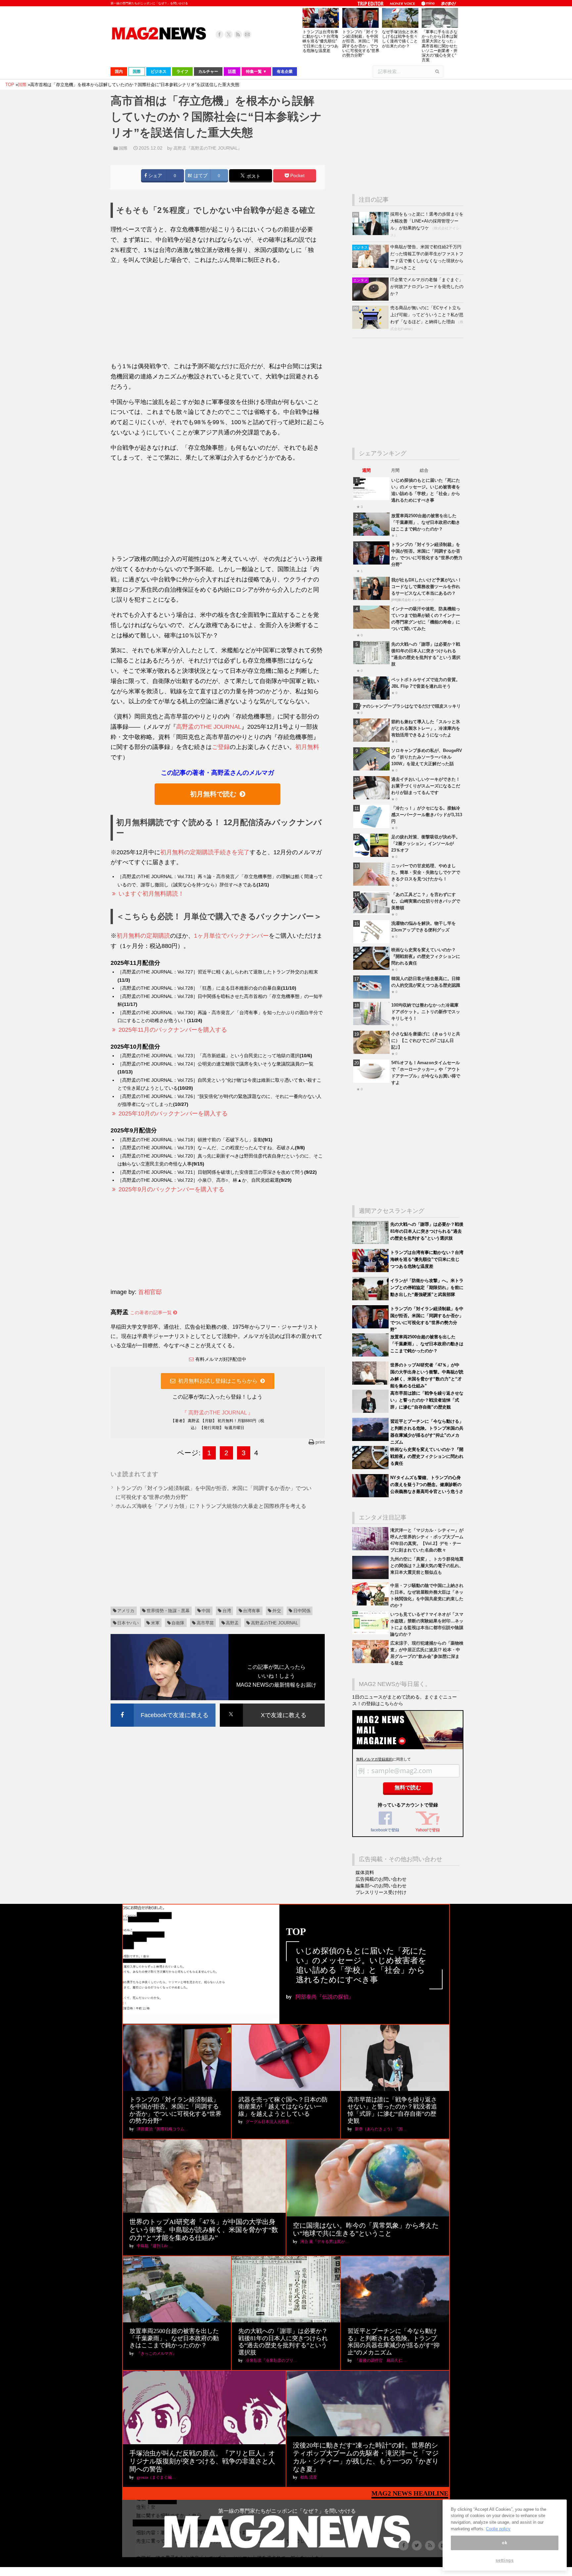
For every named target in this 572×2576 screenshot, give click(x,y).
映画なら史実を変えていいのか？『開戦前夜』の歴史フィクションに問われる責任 (426, 956)
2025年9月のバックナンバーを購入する (171, 1189)
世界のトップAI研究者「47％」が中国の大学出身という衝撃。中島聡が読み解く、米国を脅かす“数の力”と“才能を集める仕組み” (204, 2230)
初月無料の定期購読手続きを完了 (205, 852)
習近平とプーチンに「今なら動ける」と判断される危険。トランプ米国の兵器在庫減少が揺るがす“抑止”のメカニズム (394, 2342)
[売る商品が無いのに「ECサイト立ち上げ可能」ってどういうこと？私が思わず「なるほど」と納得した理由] (371, 327)
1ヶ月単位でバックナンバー (231, 936)
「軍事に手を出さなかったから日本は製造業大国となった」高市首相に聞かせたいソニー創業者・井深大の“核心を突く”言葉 (440, 46)
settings (504, 2560)
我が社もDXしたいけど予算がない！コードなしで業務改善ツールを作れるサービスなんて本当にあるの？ (427, 587)
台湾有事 (252, 1611)
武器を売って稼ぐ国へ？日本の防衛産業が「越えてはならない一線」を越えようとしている (283, 2107)
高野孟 (232, 1623)
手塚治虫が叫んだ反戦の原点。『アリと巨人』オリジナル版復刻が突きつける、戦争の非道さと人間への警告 (202, 2461)
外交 (277, 1611)
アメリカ (126, 1611)
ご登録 (221, 747)
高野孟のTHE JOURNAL (209, 727)
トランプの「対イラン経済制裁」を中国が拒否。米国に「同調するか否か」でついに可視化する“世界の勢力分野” (361, 44)
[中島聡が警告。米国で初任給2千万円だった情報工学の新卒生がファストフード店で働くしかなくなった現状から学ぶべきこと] (371, 266)
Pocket (297, 176)
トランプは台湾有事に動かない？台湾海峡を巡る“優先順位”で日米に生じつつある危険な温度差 (320, 41)
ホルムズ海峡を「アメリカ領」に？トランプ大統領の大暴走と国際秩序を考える (211, 1506)
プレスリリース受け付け (381, 1892)
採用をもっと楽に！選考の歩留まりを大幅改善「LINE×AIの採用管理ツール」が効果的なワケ (427, 221)
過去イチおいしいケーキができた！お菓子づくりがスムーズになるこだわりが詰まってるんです (426, 786)
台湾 (227, 1611)
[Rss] (238, 34)
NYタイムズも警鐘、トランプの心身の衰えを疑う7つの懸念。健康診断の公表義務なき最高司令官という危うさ (427, 1485)
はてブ (200, 176)
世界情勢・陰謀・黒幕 (168, 1611)
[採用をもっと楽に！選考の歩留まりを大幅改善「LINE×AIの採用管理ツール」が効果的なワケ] (371, 234)
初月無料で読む (213, 794)
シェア (155, 176)
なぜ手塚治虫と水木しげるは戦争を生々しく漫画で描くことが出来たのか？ (400, 39)
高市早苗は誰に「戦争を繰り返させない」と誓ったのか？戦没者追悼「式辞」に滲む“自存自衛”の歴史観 (427, 1400)
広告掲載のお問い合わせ (381, 1879)
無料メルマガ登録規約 (374, 1759)
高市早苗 (205, 1623)
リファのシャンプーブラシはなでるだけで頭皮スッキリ (407, 706)
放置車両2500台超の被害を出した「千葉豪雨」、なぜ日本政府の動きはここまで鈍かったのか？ (426, 522)
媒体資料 (365, 1872)
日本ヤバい (128, 1623)
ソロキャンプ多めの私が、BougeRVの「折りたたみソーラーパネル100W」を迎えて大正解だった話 (427, 757)
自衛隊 (178, 1623)
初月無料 (307, 747)
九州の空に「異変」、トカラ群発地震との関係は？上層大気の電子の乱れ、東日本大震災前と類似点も (427, 1566)
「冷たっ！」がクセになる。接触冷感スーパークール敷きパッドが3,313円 (427, 815)
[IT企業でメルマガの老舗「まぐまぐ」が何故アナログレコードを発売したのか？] (371, 299)
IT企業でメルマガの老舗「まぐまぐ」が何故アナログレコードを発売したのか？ (427, 287)
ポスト (253, 176)
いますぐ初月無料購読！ (151, 894)
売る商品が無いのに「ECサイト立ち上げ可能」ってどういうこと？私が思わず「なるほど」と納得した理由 (427, 315)
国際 (123, 148)
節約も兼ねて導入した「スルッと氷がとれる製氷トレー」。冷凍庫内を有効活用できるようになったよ (426, 728)
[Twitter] (229, 34)
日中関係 (302, 1611)
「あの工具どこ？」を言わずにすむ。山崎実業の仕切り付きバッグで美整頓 (426, 901)
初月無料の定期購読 (143, 936)
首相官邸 (150, 1292)
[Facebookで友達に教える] (163, 1705)
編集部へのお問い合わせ (381, 1886)
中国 (206, 1611)
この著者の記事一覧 (152, 1313)
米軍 (155, 1623)
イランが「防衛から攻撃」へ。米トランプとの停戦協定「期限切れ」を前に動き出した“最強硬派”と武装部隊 (427, 1288)
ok (504, 2543)
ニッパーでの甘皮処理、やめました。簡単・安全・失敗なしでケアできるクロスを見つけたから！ (426, 872)
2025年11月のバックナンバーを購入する (173, 1030)
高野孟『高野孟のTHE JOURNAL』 (208, 148)
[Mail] (247, 34)
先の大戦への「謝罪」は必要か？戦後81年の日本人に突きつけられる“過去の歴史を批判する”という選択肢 (427, 1231)
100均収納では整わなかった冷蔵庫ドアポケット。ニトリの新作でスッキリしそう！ (426, 1012)
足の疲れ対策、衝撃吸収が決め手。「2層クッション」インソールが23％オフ (426, 843)
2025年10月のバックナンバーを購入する (173, 1114)
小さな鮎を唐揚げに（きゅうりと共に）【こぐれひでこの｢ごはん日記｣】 (426, 1040)
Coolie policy (498, 2529)
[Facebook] (219, 34)
